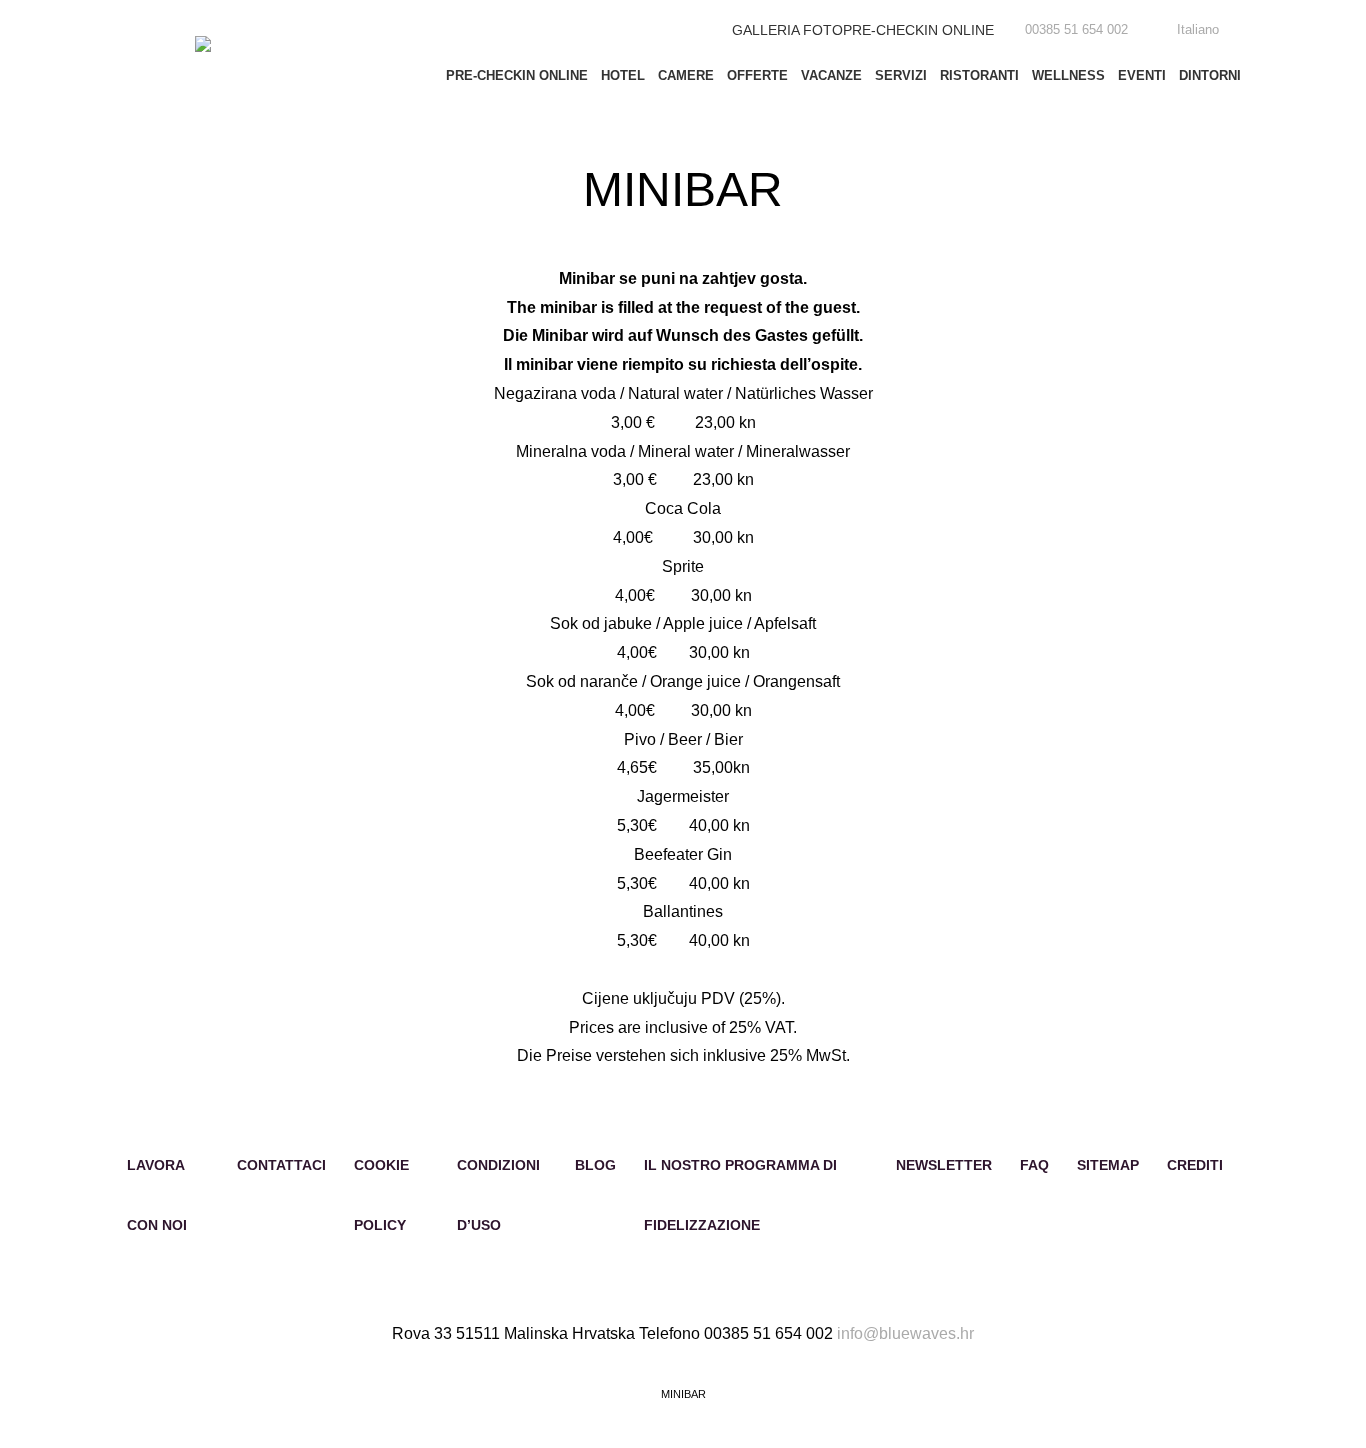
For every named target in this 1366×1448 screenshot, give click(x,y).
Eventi (1142, 75)
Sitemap (1108, 1165)
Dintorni (1210, 75)
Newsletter (944, 1165)
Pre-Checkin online (918, 30)
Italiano (1198, 29)
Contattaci (281, 1165)
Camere (686, 75)
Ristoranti (979, 75)
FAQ (1034, 1165)
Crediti (1195, 1165)
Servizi (901, 75)
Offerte (757, 75)
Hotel (623, 75)
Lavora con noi (157, 1195)
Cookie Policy (381, 1195)
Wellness (1068, 75)
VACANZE (831, 75)
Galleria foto (787, 30)
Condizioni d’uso (498, 1195)
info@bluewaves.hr (905, 1333)
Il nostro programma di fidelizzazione (740, 1195)
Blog (595, 1165)
